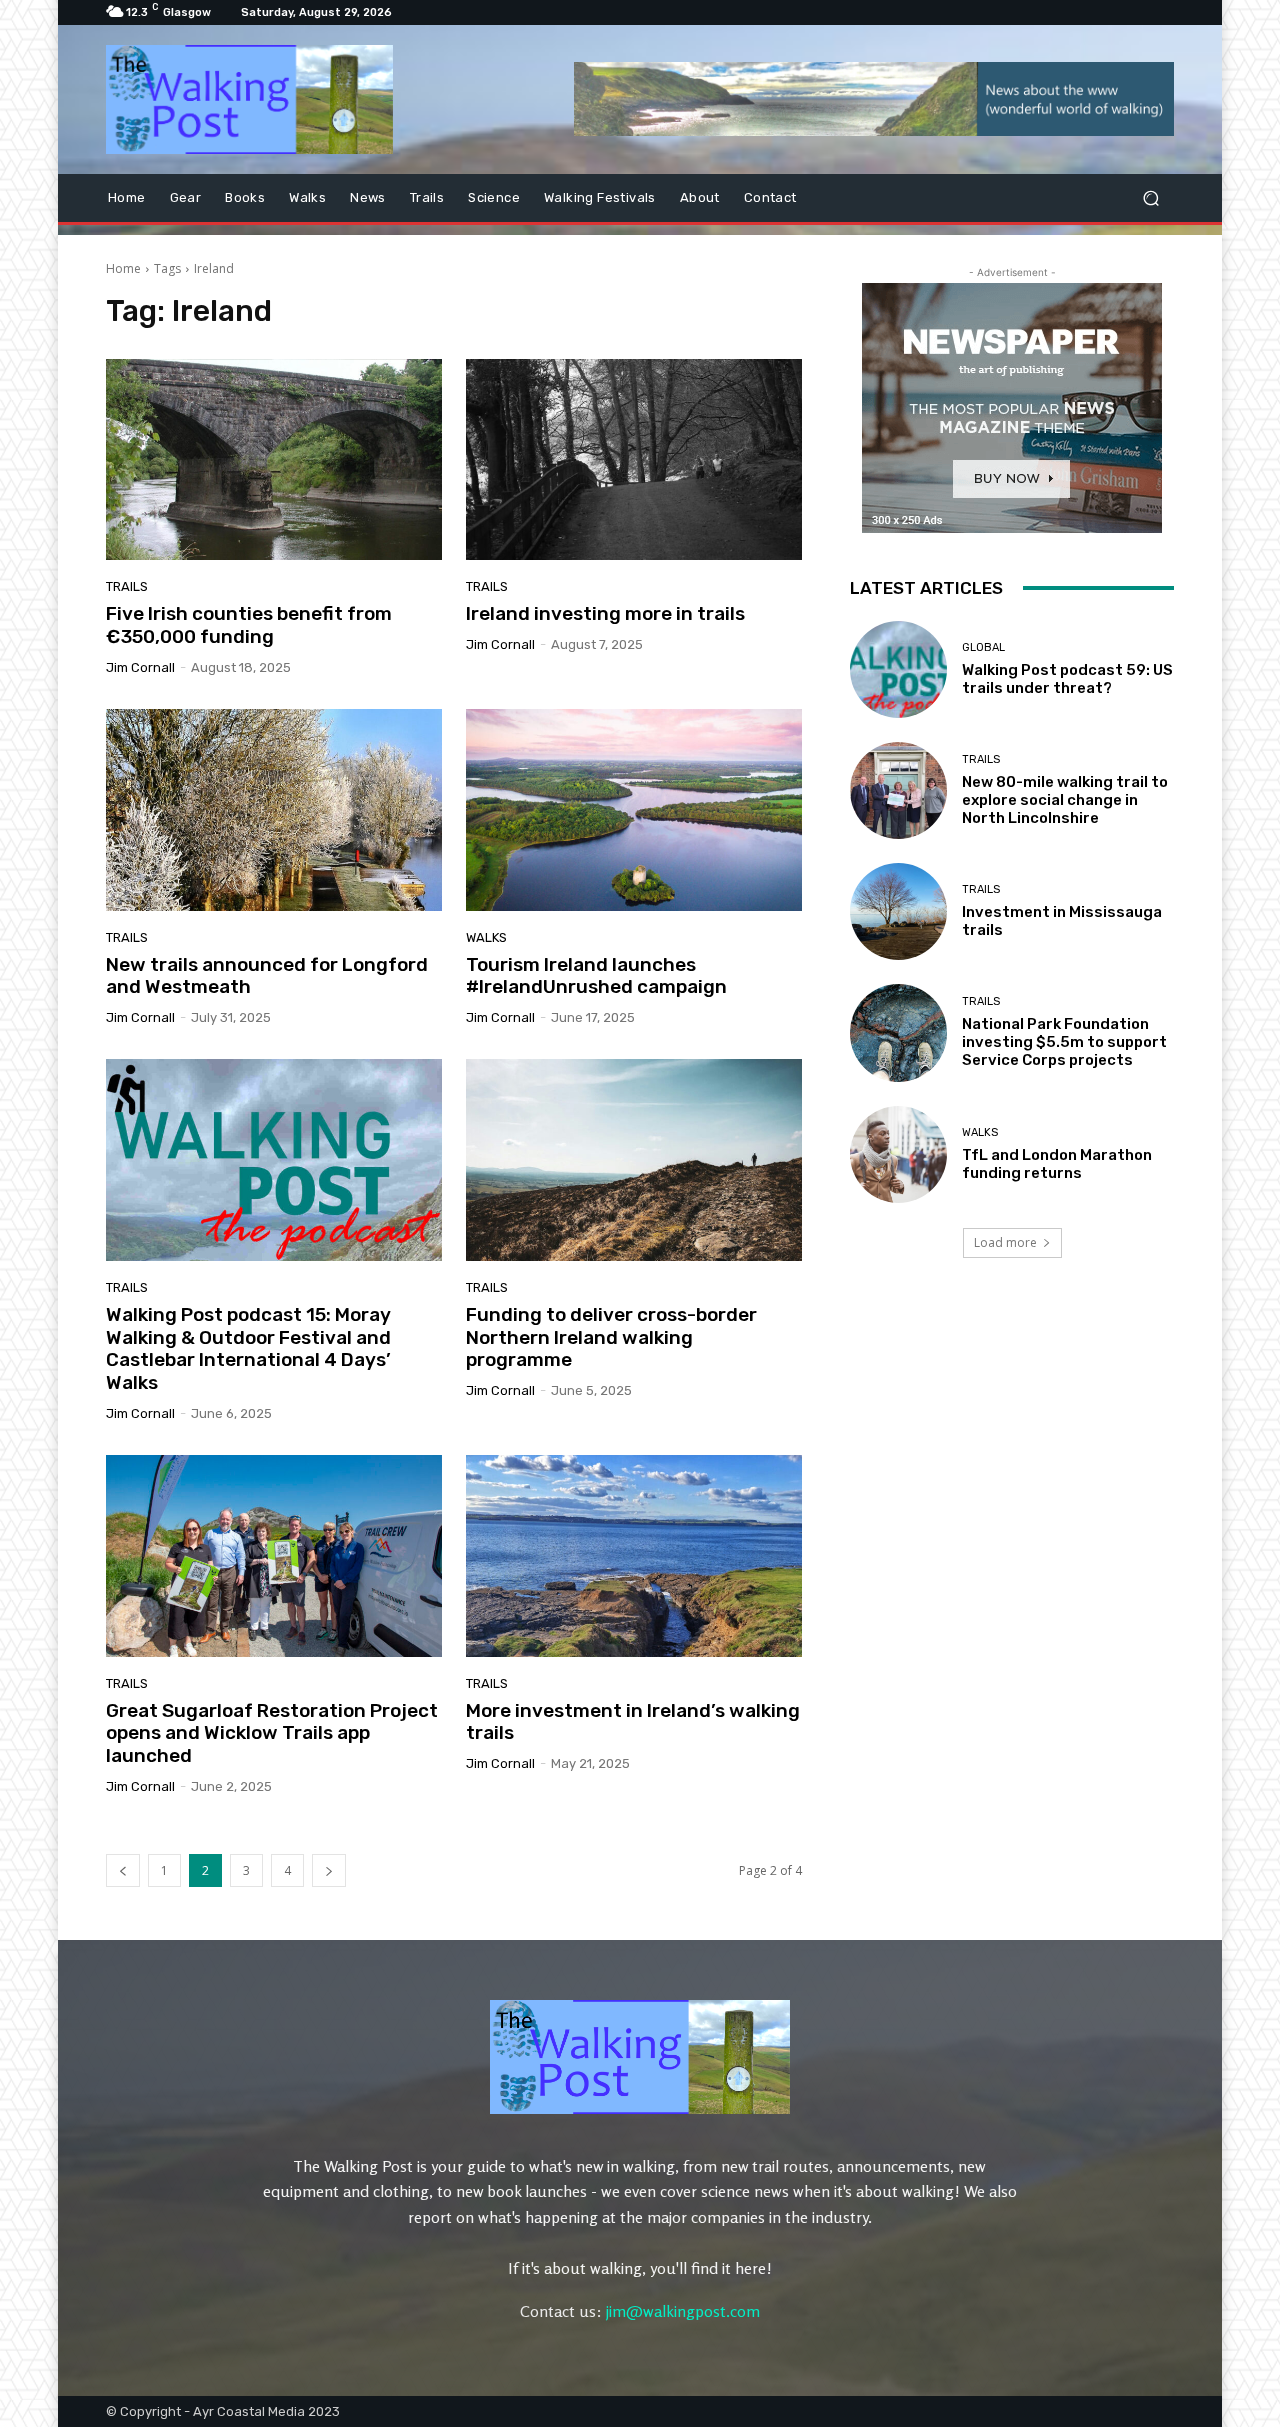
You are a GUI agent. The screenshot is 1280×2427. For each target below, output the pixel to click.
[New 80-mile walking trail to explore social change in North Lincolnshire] (898, 790)
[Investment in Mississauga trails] (898, 911)
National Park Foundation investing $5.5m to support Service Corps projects (1064, 1042)
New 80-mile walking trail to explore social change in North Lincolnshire (1065, 800)
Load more (1005, 1242)
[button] (1150, 197)
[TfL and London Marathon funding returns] (898, 1154)
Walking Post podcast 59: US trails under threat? (1067, 679)
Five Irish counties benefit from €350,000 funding (249, 625)
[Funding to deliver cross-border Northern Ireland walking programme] (634, 1160)
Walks (486, 937)
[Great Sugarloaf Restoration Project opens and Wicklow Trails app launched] (274, 1556)
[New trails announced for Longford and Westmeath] (274, 810)
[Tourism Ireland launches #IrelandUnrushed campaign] (634, 810)
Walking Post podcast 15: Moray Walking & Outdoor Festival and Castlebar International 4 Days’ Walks (248, 1348)
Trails (127, 586)
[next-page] (329, 1870)
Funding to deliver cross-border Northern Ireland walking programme (611, 1337)
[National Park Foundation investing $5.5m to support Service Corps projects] (898, 1032)
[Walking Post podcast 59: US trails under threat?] (898, 669)
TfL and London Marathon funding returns (1057, 1164)
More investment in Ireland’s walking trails (633, 1722)
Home (123, 268)
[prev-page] (123, 1870)
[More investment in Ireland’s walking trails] (634, 1556)
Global (983, 647)
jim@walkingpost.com (683, 2311)
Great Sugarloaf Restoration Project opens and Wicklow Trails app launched (272, 1733)
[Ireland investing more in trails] (634, 460)
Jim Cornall (140, 667)
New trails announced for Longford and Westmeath (267, 976)
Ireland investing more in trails (605, 613)
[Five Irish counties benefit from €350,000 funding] (274, 460)
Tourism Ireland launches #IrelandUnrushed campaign (596, 976)
